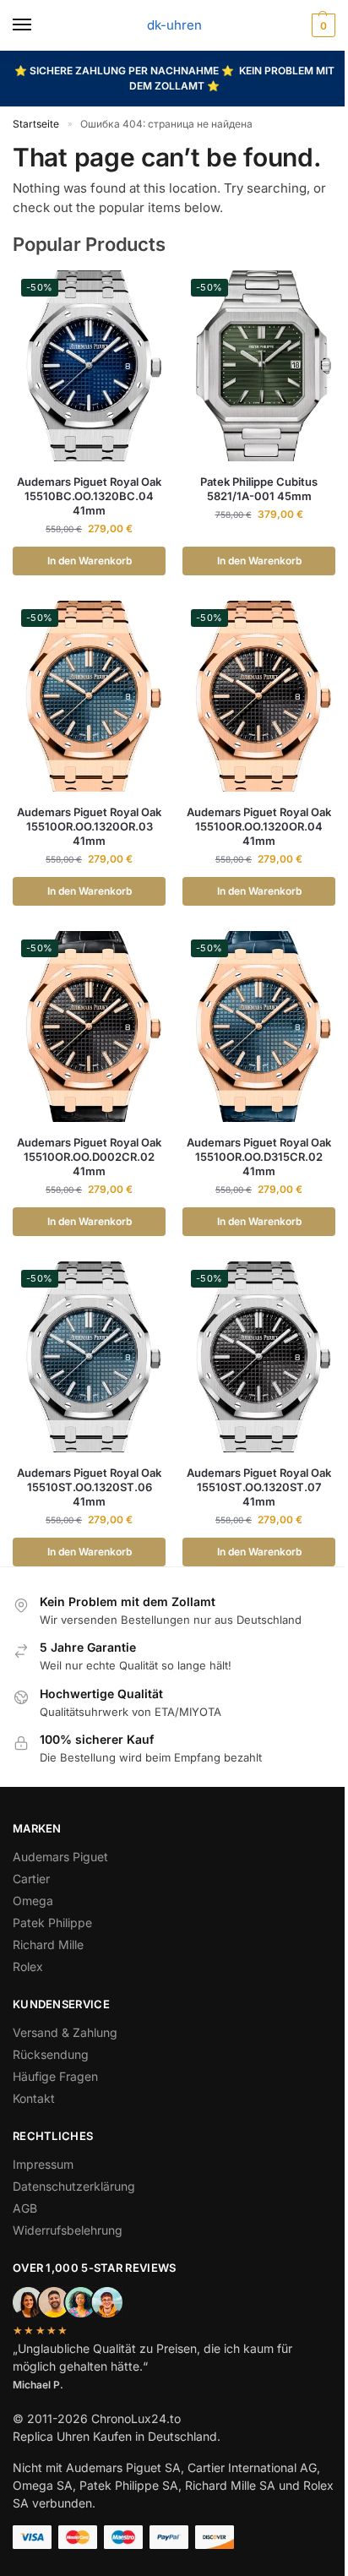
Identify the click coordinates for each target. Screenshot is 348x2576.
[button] (321, 25)
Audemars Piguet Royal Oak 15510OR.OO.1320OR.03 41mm (89, 826)
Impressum (43, 2164)
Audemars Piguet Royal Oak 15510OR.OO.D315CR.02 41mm (259, 1157)
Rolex (28, 1966)
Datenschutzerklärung (74, 2186)
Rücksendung (51, 2054)
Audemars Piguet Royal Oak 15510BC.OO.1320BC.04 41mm (89, 496)
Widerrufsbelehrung (68, 2230)
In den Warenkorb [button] (90, 561)
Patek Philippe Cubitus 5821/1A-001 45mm (259, 489)
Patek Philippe (52, 1922)
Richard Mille (48, 1944)
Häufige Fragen (55, 2076)
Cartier (31, 1879)
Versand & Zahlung (65, 2032)
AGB (25, 2208)
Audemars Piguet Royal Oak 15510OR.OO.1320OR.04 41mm (259, 826)
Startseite (36, 124)
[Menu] (38, 25)
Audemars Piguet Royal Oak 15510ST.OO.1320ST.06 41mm (89, 1487)
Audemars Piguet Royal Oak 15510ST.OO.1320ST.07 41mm (259, 1487)
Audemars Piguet (60, 1857)
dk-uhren (174, 25)
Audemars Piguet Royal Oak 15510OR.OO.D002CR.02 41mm (89, 1157)
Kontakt (34, 2098)
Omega (33, 1901)
